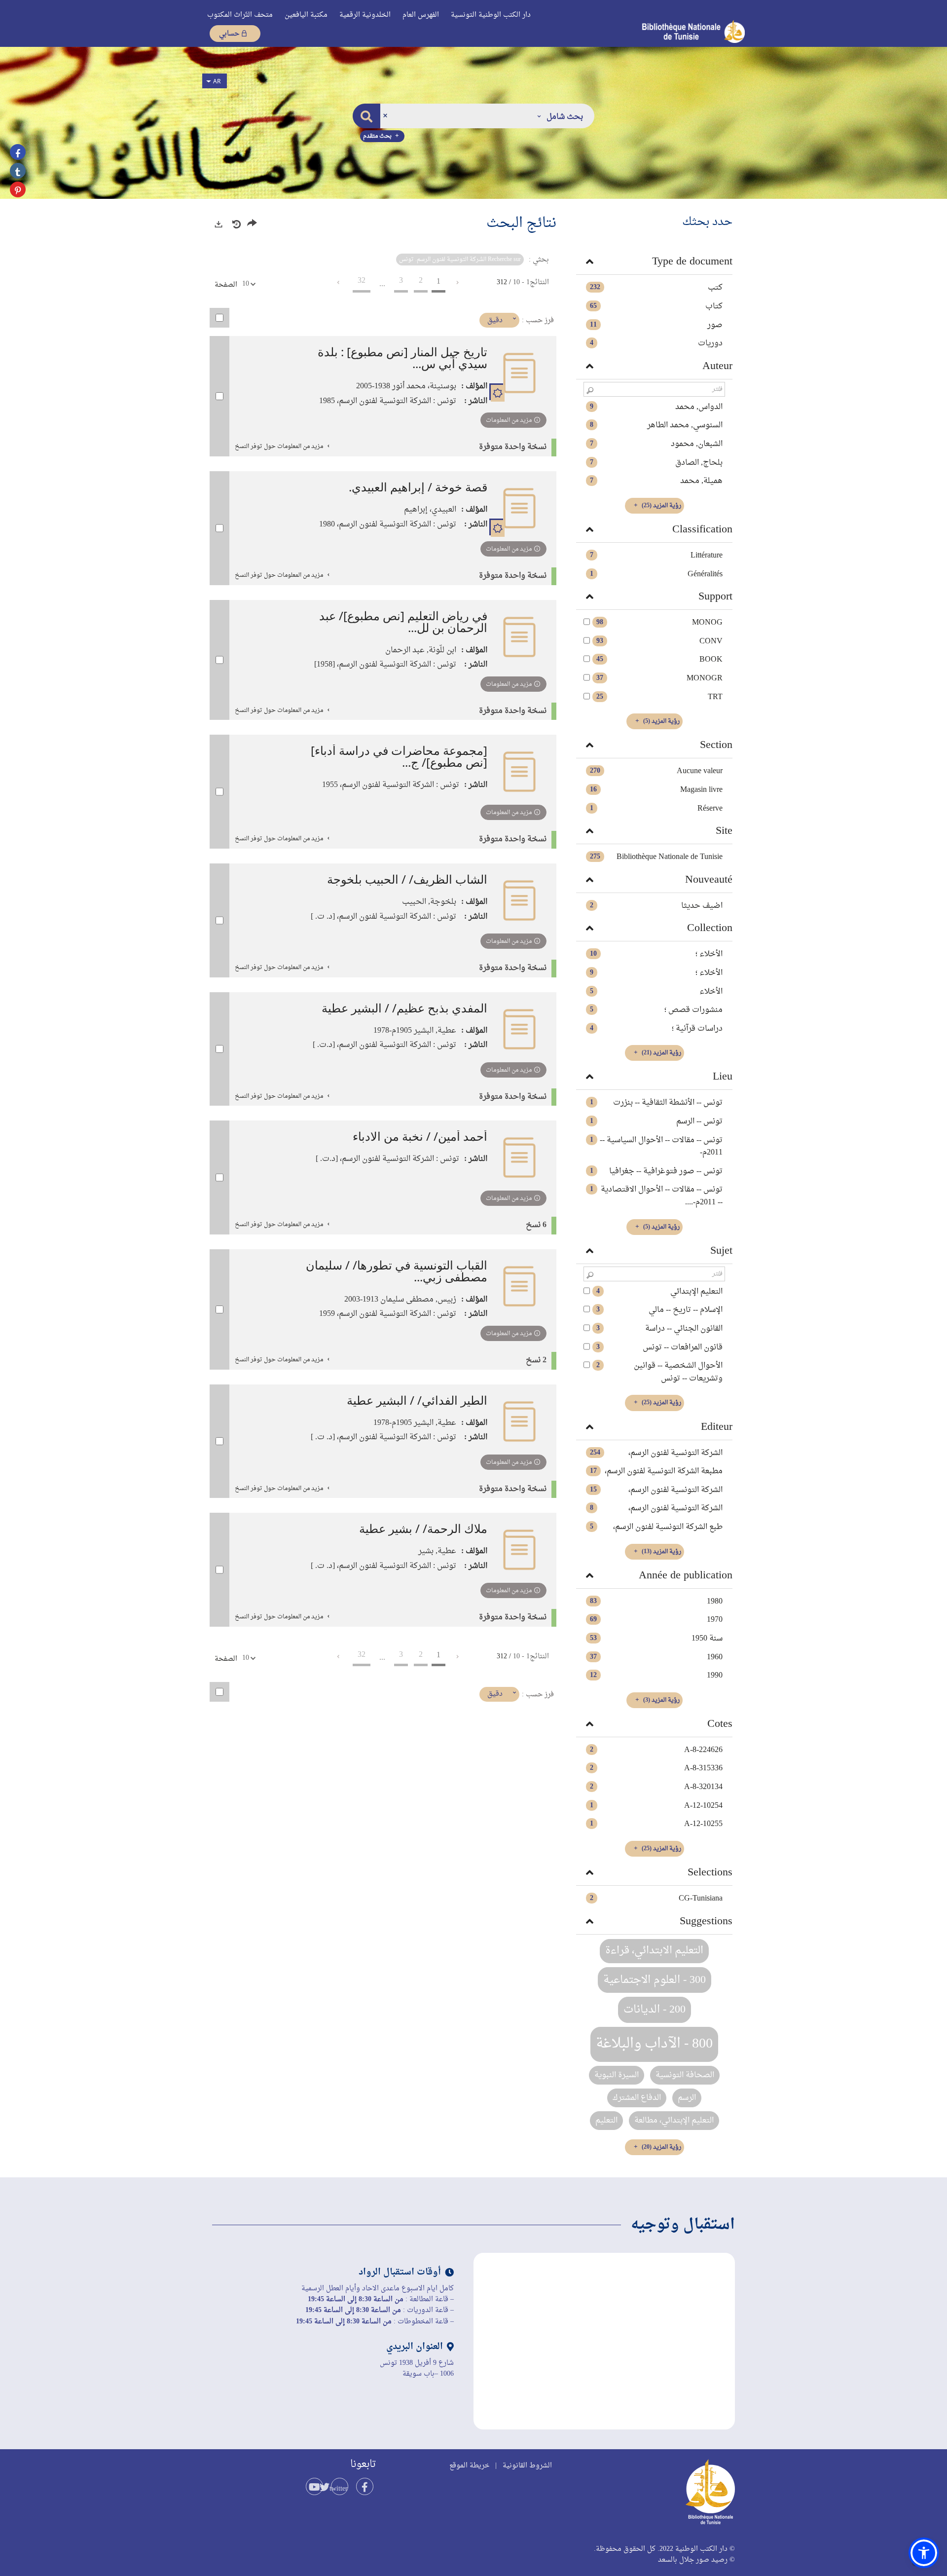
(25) (661, 506)
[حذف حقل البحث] (385, 116)
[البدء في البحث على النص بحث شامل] (366, 116)
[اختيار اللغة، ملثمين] (215, 81)
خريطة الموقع (469, 2466)
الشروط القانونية (527, 2466)
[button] (560, 116)
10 (246, 284)
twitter (339, 2489)
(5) (661, 721)
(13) (661, 1552)
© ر (730, 2560)
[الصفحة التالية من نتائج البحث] (338, 283)
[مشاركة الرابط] (252, 225)
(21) (661, 1053)
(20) (661, 2147)
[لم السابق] (457, 283)
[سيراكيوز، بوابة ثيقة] (675, 31)
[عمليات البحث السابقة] (236, 224)
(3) (661, 1700)
